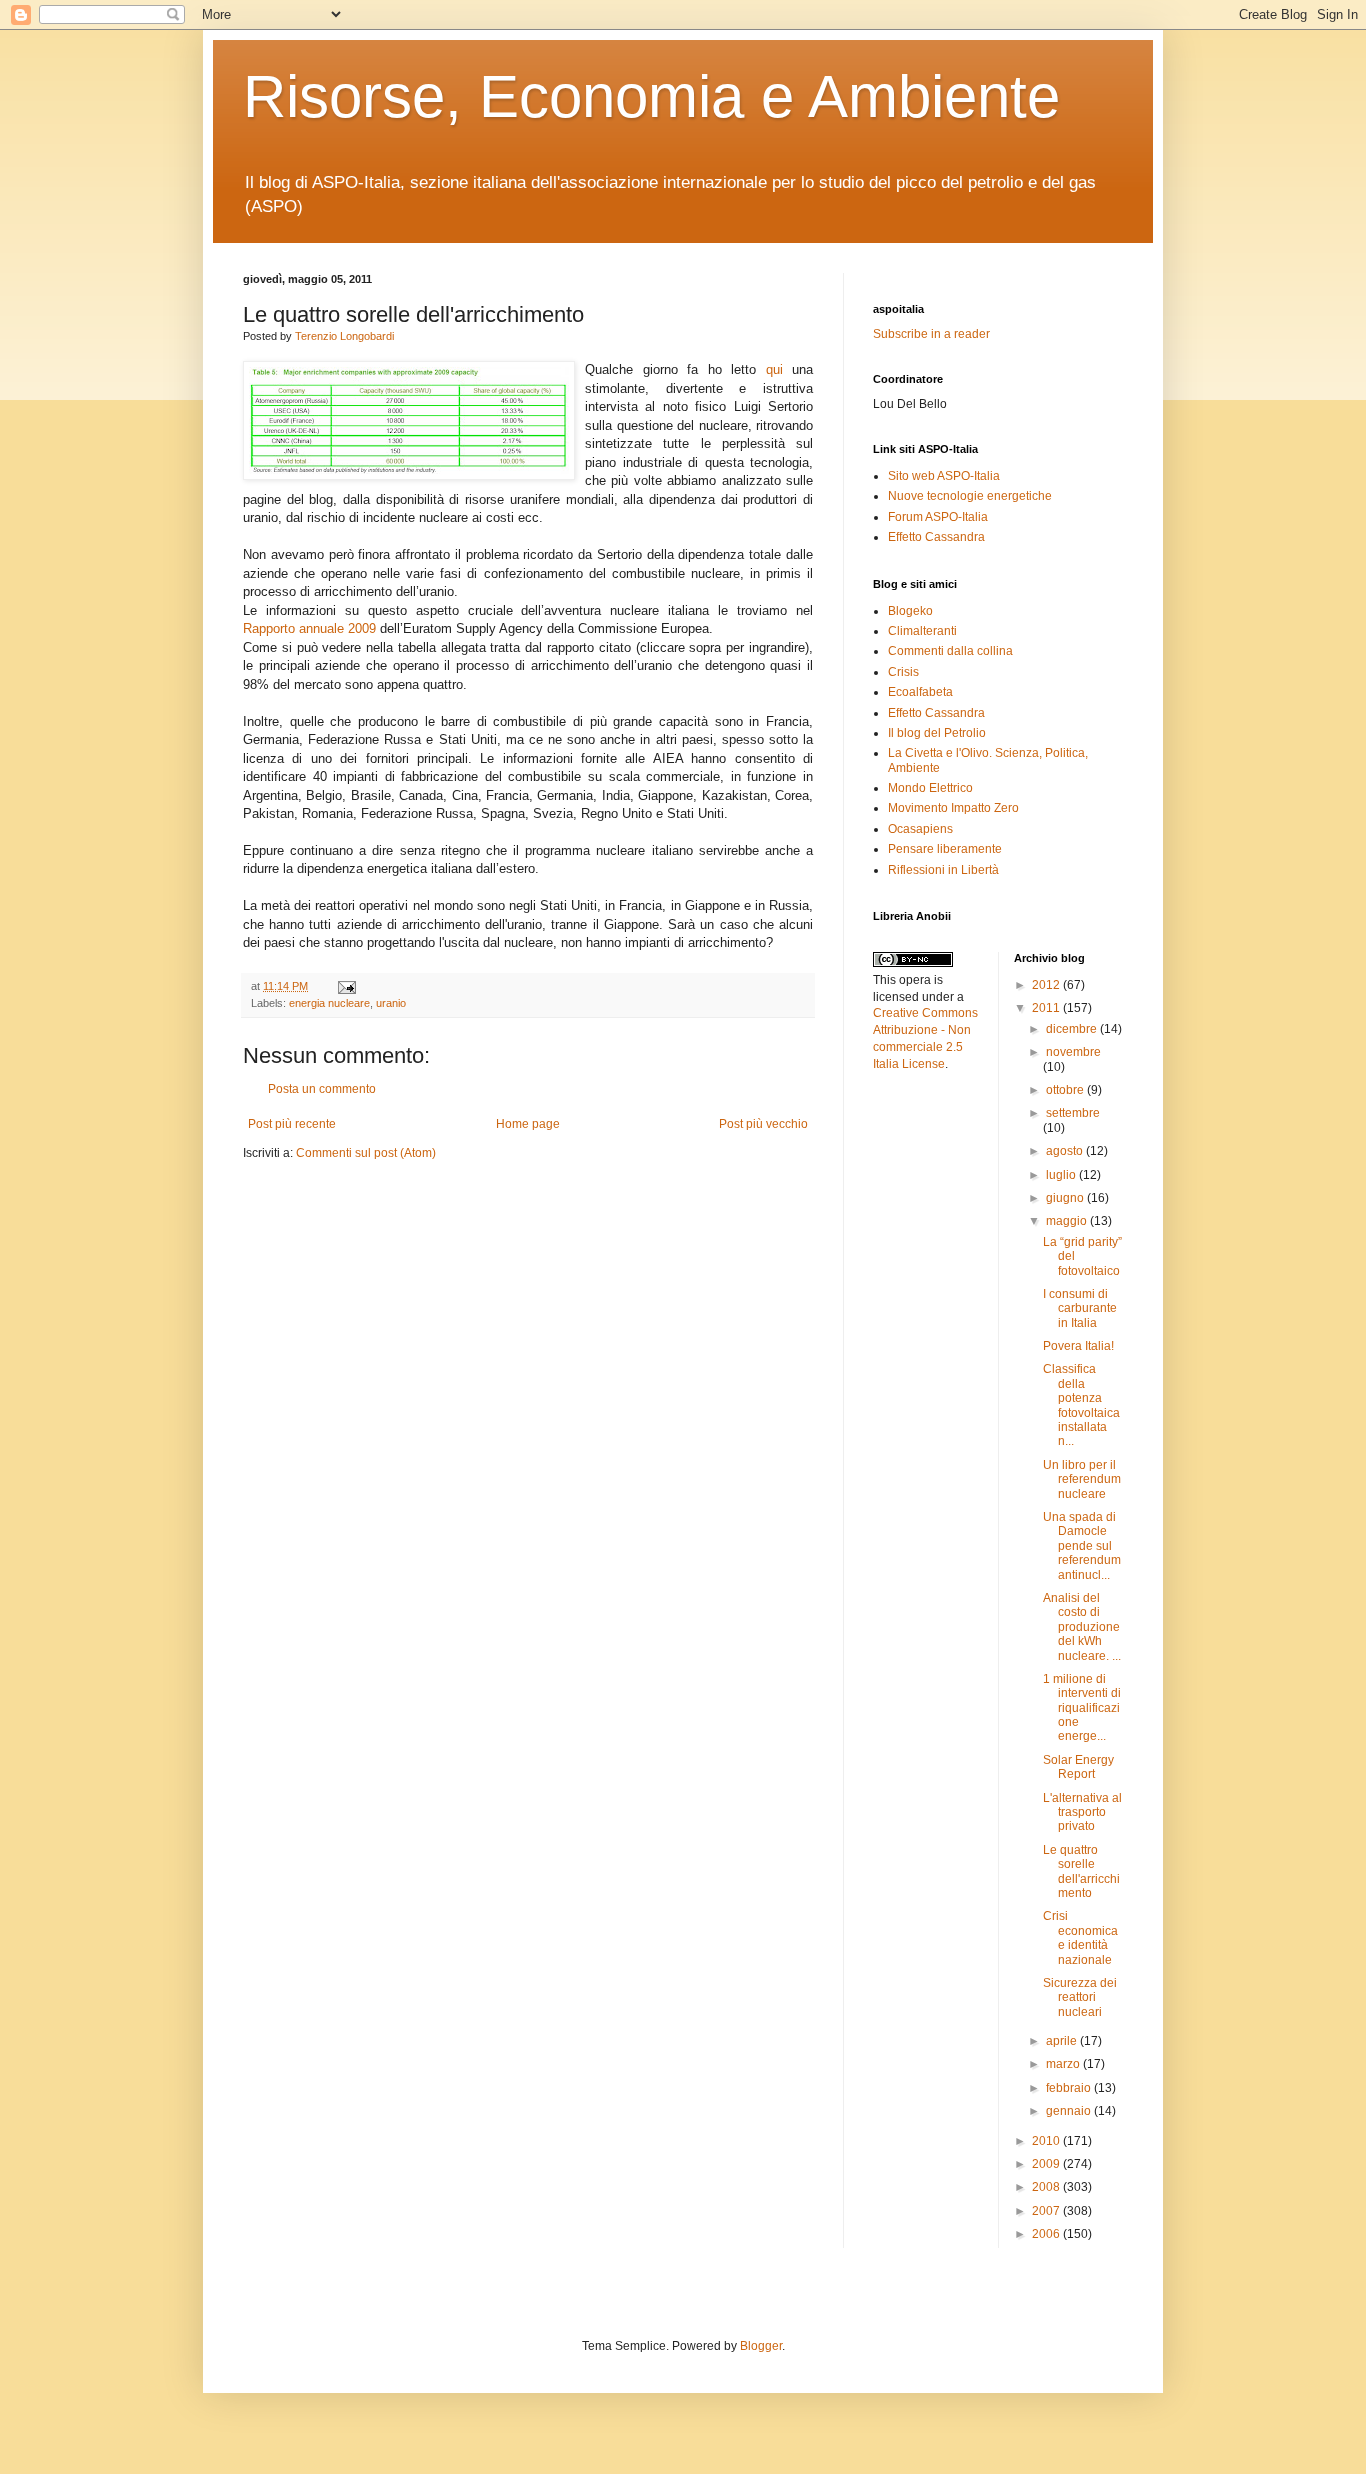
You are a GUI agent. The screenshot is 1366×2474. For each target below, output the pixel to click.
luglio (1062, 1175)
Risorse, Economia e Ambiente (651, 96)
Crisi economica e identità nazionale (1080, 1937)
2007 (1047, 2211)
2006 (1047, 2234)
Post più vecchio (763, 1124)
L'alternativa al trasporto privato (1082, 1812)
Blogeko (910, 611)
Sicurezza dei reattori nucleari (1080, 1997)
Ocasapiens (920, 829)
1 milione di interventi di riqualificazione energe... (1082, 1708)
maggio (1068, 1221)
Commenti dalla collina (950, 651)
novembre (1073, 1052)
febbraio (1070, 2088)
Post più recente (292, 1124)
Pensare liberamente (945, 849)
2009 (1047, 2164)
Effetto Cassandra (936, 537)
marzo (1064, 2064)
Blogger (761, 2346)
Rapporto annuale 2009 (311, 628)
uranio (391, 1003)
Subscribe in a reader (931, 334)
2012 (1047, 985)
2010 (1047, 2141)
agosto (1066, 1151)
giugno (1066, 1198)
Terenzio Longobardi (344, 336)
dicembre (1073, 1029)
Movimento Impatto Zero (953, 808)
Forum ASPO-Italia (938, 517)
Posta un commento (322, 1089)
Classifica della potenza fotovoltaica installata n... (1081, 1405)
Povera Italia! (1078, 1346)
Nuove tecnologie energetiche (970, 496)
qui (774, 369)
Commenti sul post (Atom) (366, 1153)
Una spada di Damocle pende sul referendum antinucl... (1082, 1546)
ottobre (1066, 1090)
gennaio (1070, 2111)
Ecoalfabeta (920, 692)
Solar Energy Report (1078, 1767)
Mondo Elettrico (930, 788)
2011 (1047, 1008)
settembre (1073, 1113)
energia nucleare (329, 1003)
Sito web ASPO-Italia (944, 476)
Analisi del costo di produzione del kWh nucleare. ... (1082, 1627)
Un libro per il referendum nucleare (1082, 1479)
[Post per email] (344, 986)
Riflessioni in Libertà (943, 870)
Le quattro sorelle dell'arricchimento (1081, 1871)
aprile (1063, 2041)
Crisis (903, 672)
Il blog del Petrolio (937, 733)
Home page (528, 1124)
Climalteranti (922, 631)
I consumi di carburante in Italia (1080, 1308)
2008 (1047, 2187)
